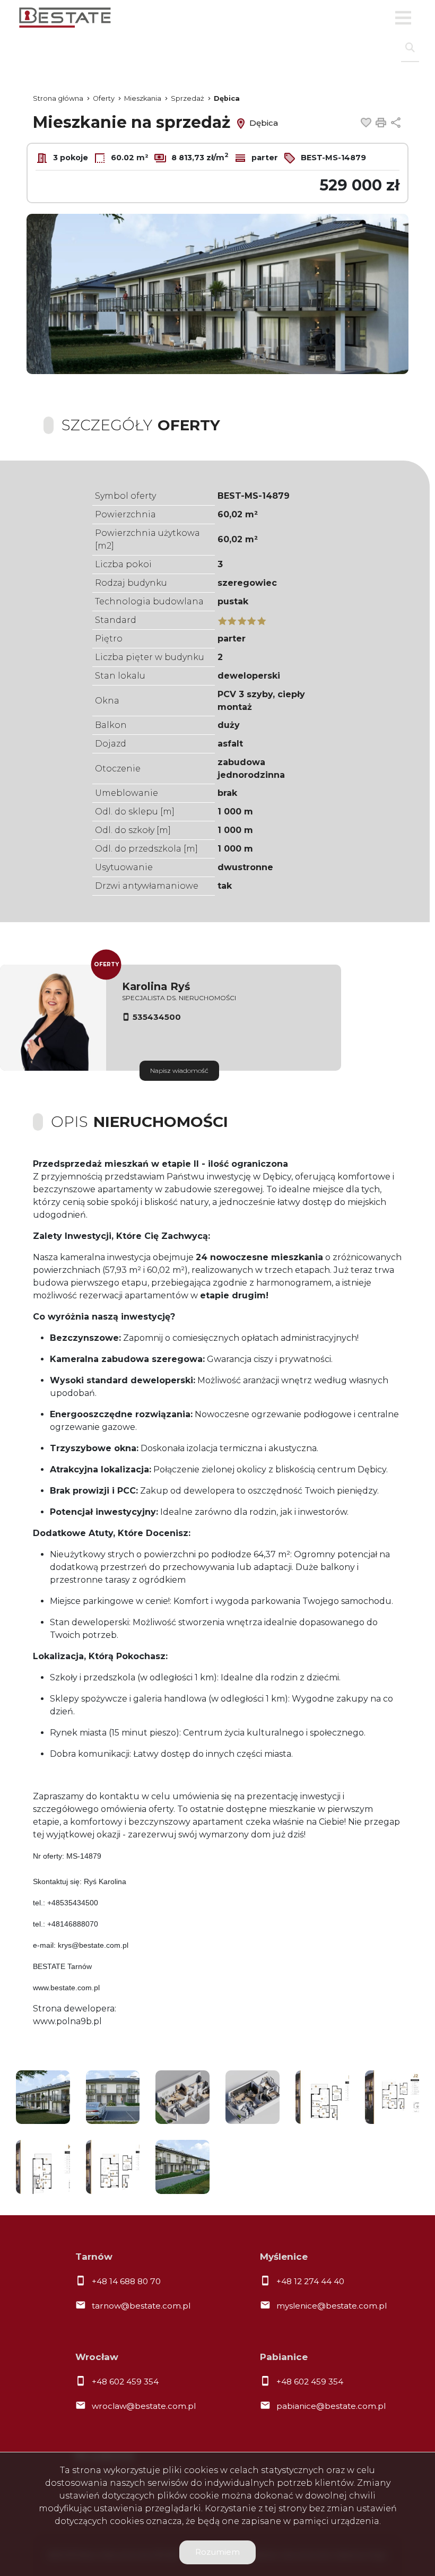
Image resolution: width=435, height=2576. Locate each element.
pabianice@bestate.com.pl (331, 2406)
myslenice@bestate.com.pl (332, 2306)
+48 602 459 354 (125, 2382)
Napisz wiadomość (179, 1070)
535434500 (157, 1017)
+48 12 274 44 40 (310, 2281)
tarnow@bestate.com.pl (141, 2306)
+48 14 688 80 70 (126, 2281)
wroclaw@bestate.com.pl (144, 2406)
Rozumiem (217, 2552)
